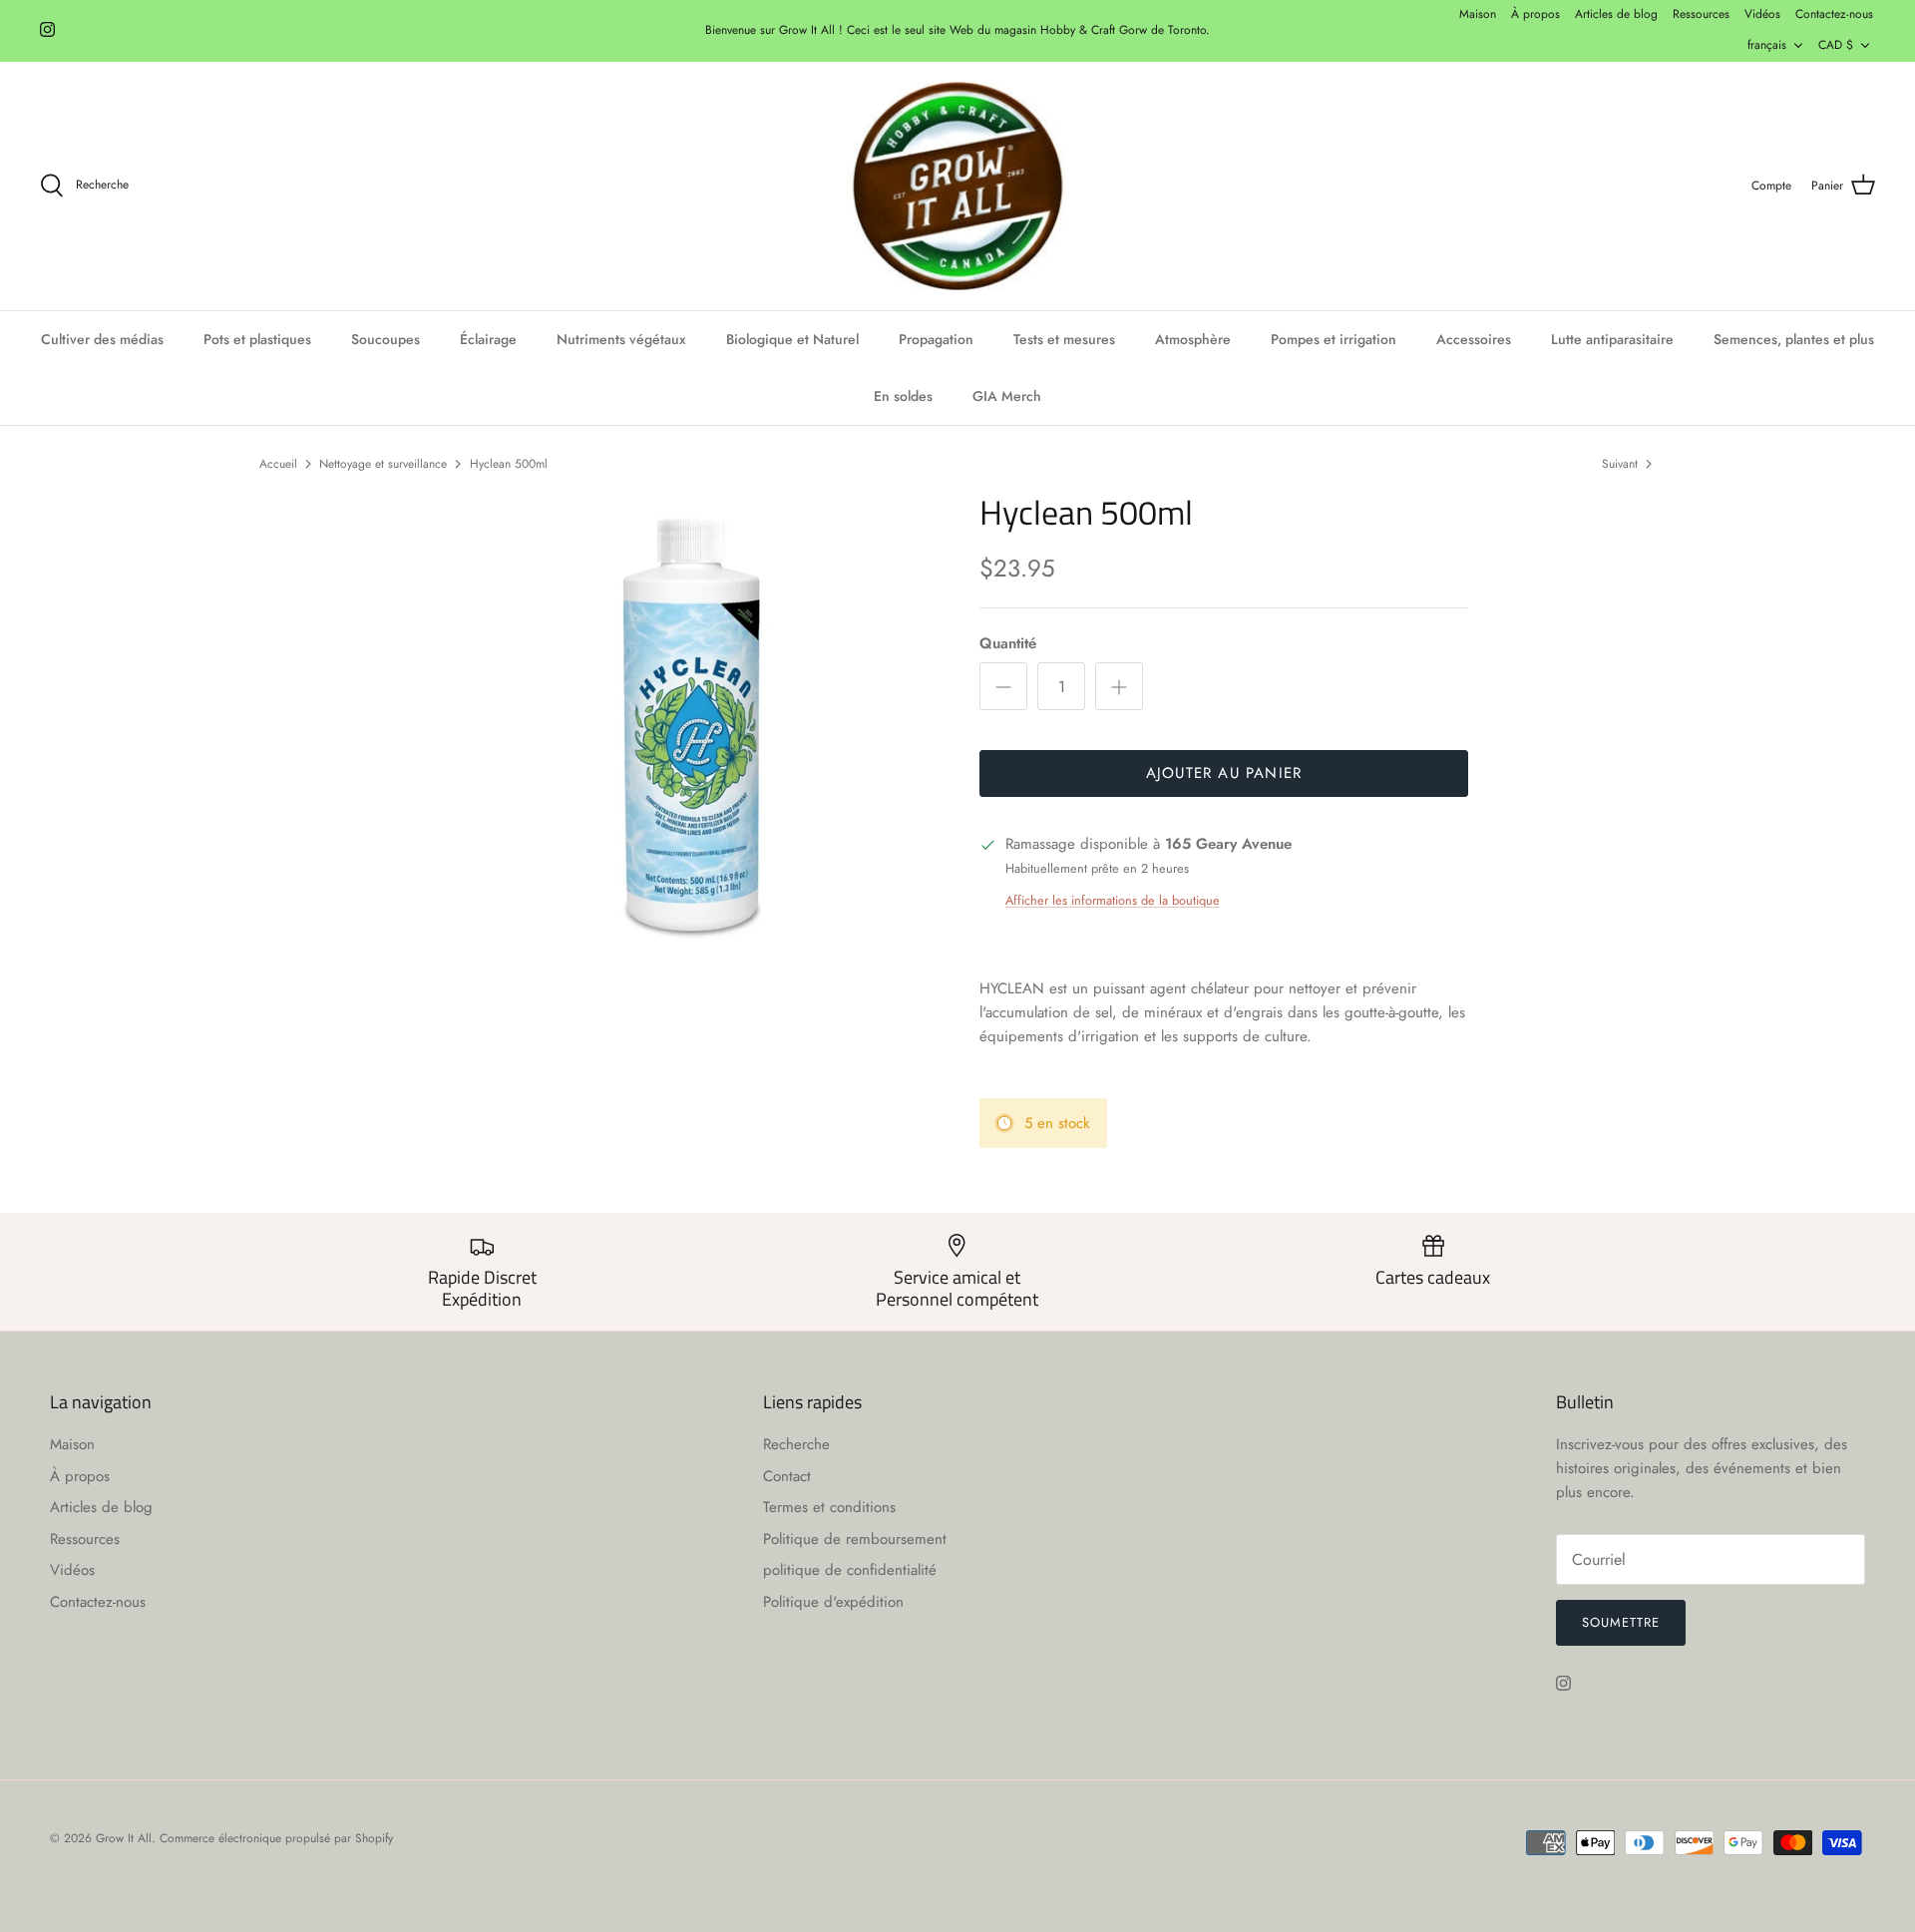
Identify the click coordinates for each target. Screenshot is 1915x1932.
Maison (1478, 14)
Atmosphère (1193, 339)
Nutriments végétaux (621, 339)
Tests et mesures (1064, 339)
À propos (1535, 14)
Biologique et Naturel (792, 339)
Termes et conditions (829, 1507)
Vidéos (1762, 14)
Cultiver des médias (102, 339)
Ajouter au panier (1224, 773)
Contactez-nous (1834, 14)
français (1767, 45)
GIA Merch (1007, 396)
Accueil (278, 463)
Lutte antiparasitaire (1612, 339)
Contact (787, 1476)
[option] (691, 736)
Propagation (936, 339)
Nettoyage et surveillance (383, 463)
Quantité (1008, 644)
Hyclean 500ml (509, 463)
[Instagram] (47, 29)
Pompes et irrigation (1334, 339)
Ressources (1701, 14)
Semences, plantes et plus (1794, 339)
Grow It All (124, 1838)
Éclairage (488, 339)
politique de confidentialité (850, 1570)
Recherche (796, 1444)
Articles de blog (1616, 14)
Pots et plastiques (257, 339)
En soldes (903, 396)
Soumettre (1621, 1622)
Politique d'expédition (833, 1602)
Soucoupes (385, 339)
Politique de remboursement (855, 1539)
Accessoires (1474, 339)
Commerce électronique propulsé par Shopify (276, 1838)
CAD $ (1836, 45)
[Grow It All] (957, 187)
